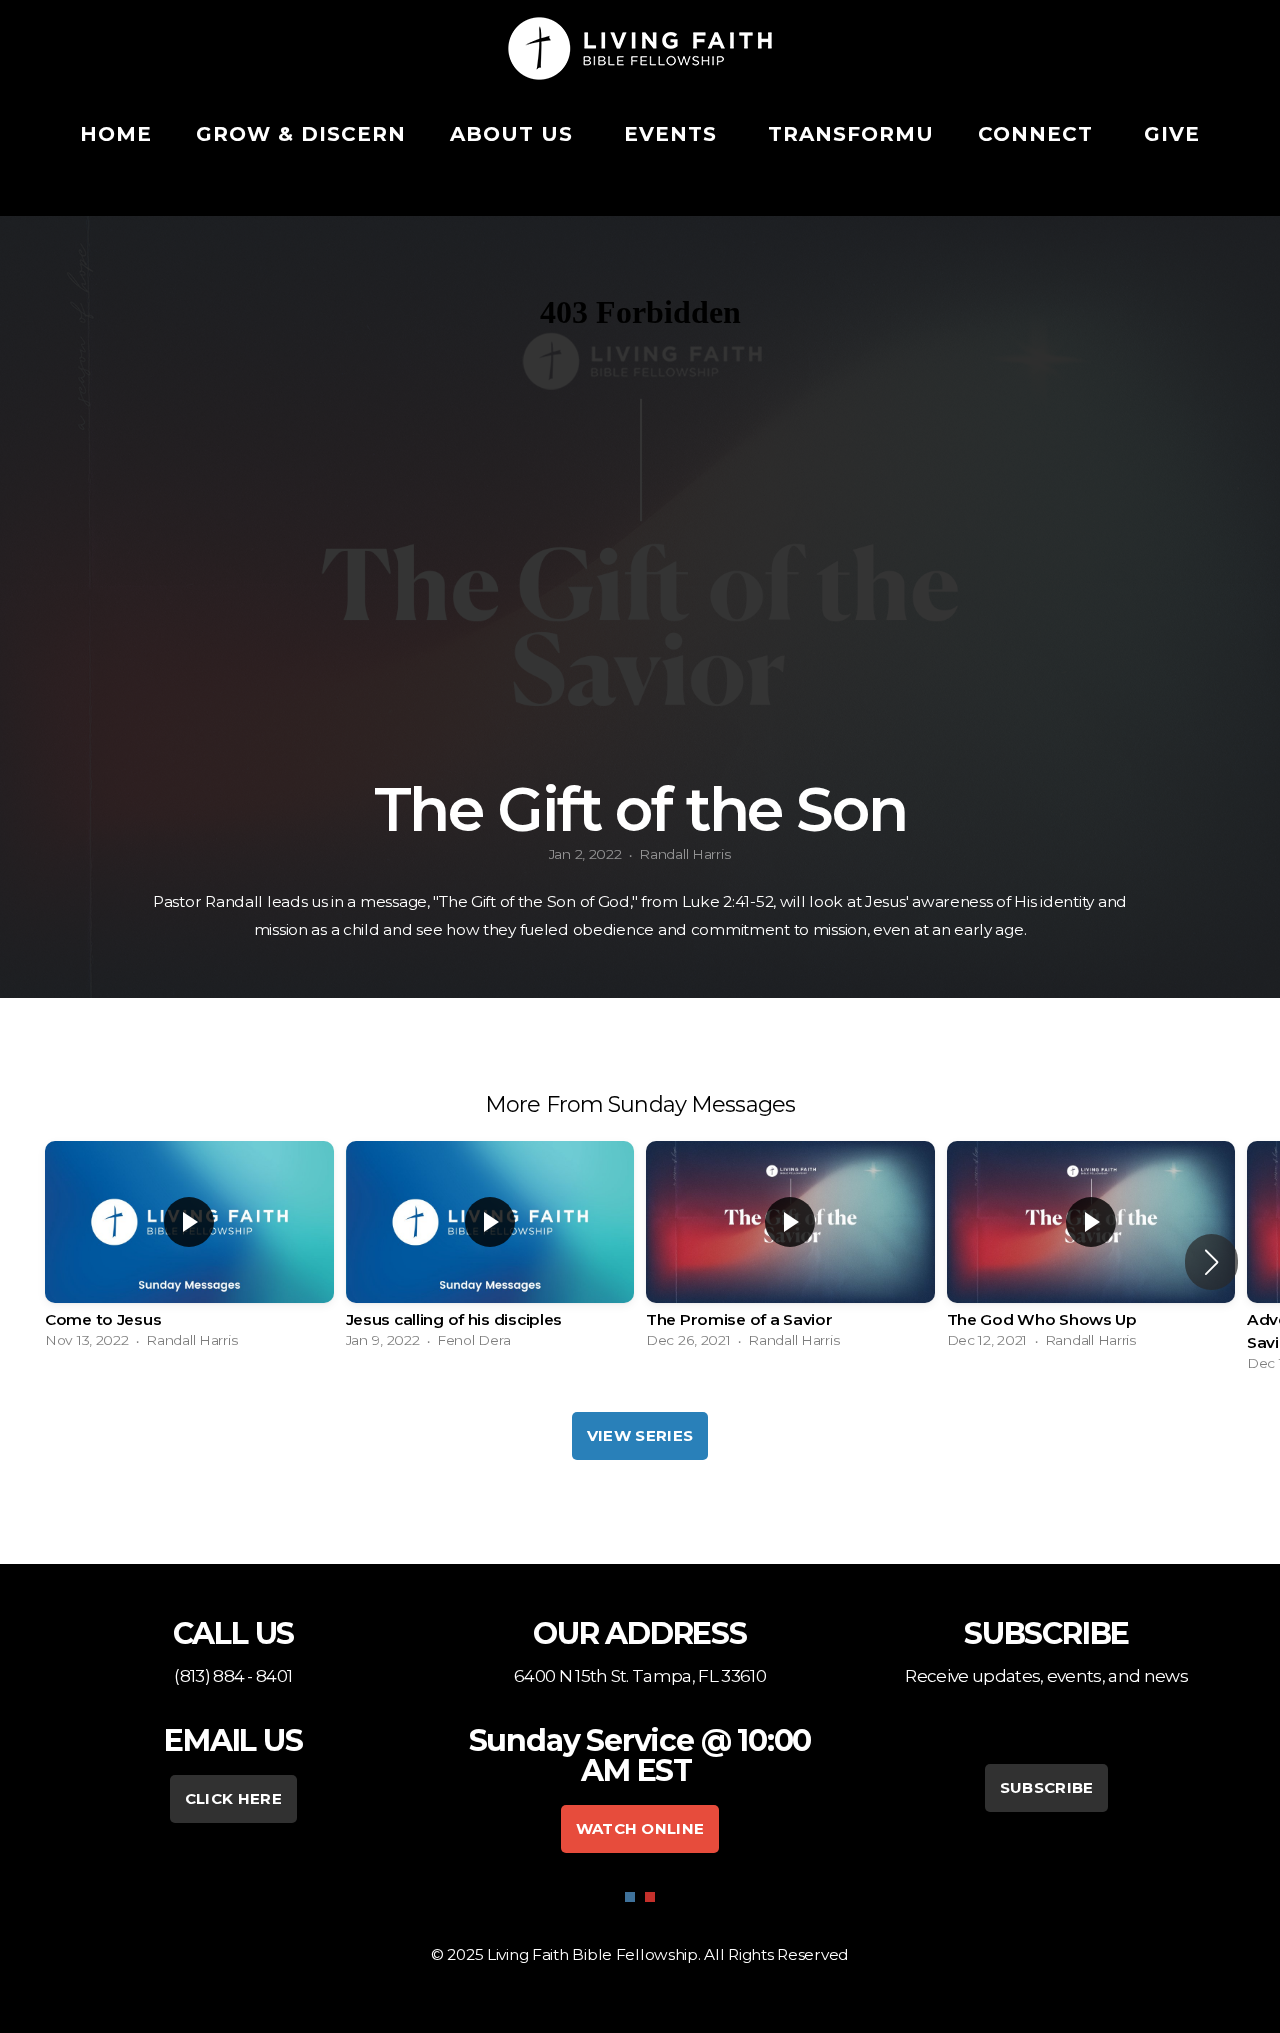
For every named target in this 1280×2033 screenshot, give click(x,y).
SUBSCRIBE (1047, 1787)
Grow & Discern (301, 134)
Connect (1039, 134)
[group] (189, 1250)
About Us (515, 134)
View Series (640, 1435)
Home (116, 134)
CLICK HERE (233, 1798)
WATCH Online (640, 1828)
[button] (1211, 1262)
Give (1172, 134)
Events (674, 134)
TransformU (851, 134)
